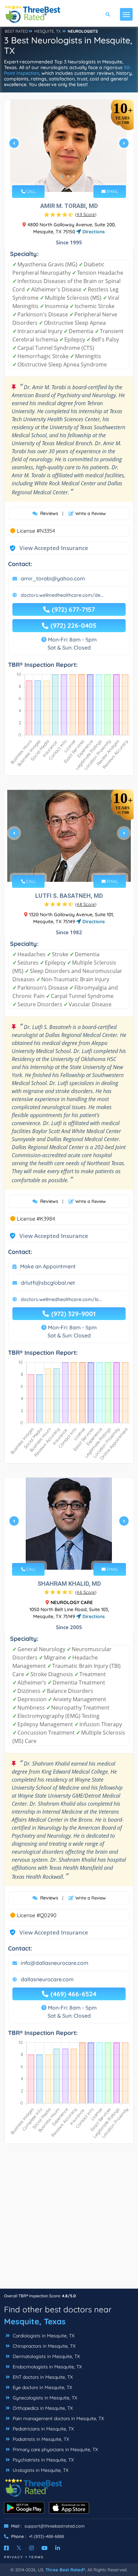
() (86, 214)
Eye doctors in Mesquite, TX (42, 2387)
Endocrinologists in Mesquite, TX (47, 2367)
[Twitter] (19, 2548)
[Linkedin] (58, 2548)
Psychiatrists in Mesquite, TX (43, 2460)
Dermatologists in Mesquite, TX (46, 2356)
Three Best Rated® (65, 2570)
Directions (93, 232)
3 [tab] (74, 176)
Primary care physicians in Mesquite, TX (55, 2450)
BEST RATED (16, 31)
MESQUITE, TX (47, 31)
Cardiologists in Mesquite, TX (43, 2336)
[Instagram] (31, 2548)
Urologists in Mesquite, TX (40, 2470)
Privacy (14, 2557)
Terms (36, 2557)
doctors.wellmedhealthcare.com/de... (62, 595)
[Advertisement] (69, 2220)
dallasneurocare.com (47, 1979)
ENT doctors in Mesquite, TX (42, 2377)
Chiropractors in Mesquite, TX (43, 2346)
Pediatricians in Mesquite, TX (43, 2429)
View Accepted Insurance (47, 548)
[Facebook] (6, 2548)
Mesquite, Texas (35, 2321)
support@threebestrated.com (55, 2526)
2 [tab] (68, 176)
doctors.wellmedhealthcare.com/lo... (61, 1299)
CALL (30, 191)
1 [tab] (63, 176)
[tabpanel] (69, 146)
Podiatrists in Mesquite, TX (40, 2439)
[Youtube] (45, 2548)
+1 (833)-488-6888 (46, 2536)
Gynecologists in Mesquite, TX (44, 2398)
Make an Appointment (48, 1266)
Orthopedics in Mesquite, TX (42, 2408)
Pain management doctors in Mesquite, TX (58, 2418)
